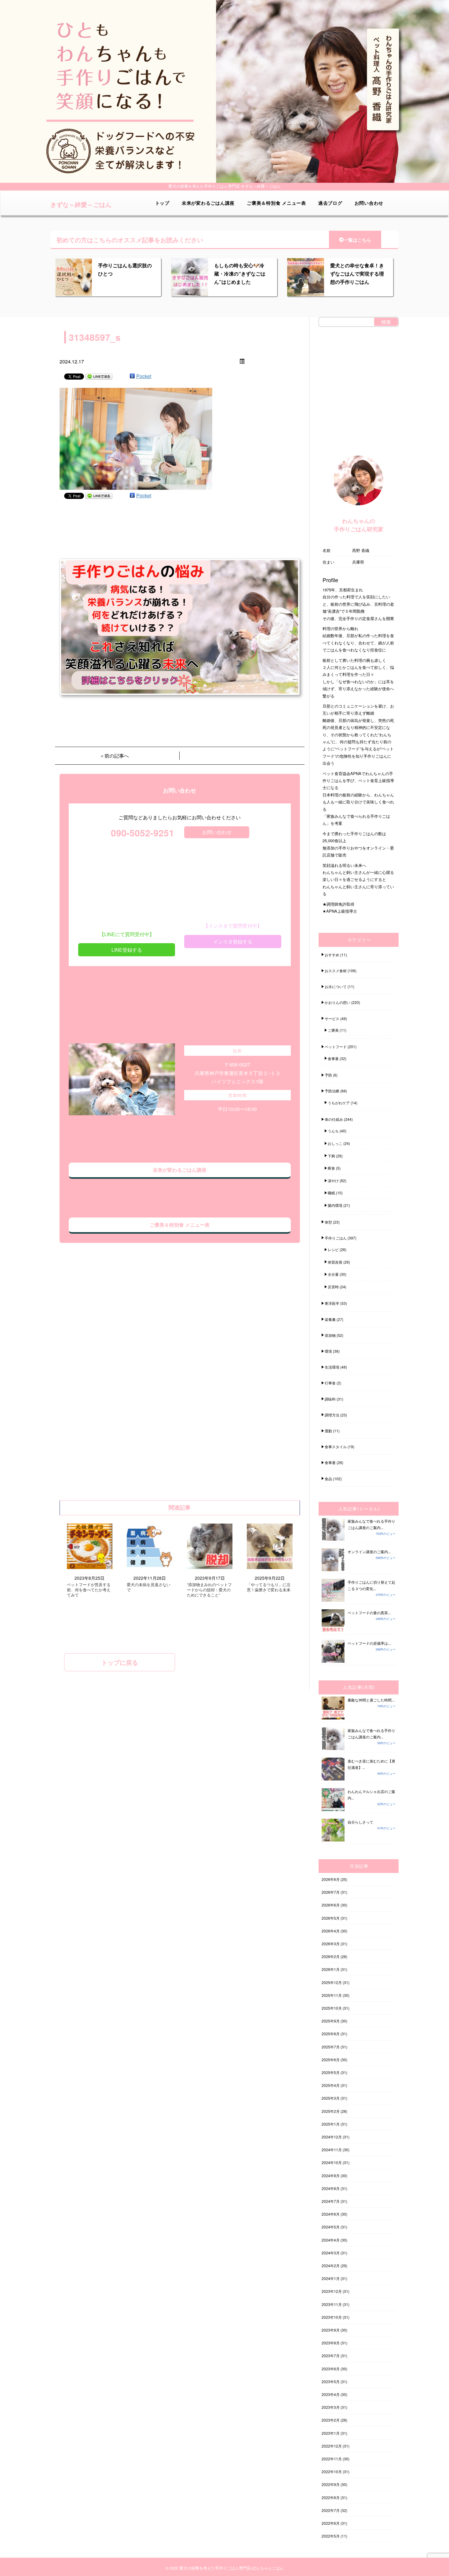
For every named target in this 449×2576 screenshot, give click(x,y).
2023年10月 (332, 2317)
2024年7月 (331, 2201)
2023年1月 (331, 2433)
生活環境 (332, 1367)
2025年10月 (332, 2008)
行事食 (330, 1383)
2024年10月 (332, 2162)
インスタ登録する (233, 942)
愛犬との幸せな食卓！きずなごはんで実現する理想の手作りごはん (357, 274)
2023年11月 (332, 2304)
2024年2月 (331, 2266)
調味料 (330, 1399)
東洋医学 (332, 1303)
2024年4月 (331, 2240)
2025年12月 (332, 1982)
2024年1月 (331, 2278)
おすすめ (332, 955)
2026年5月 (331, 1918)
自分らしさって (360, 1822)
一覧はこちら (357, 240)
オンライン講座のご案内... (369, 1551)
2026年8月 (331, 1879)
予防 (328, 1075)
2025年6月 (331, 2060)
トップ (162, 203)
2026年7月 (331, 1892)
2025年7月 (331, 2047)
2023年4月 (331, 2394)
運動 (328, 1431)
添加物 (330, 1335)
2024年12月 (332, 2137)
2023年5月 (331, 2381)
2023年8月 (331, 2343)
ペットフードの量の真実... (369, 1613)
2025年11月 (332, 1995)
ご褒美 (333, 1030)
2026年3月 (331, 1944)
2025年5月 (331, 2072)
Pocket (144, 376)
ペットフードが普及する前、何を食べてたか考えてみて (89, 1590)
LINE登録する (127, 950)
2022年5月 (331, 2536)
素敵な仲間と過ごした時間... (371, 1700)
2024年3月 (331, 2253)
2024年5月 (331, 2227)
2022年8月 (331, 2497)
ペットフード (336, 1046)
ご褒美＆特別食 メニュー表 (276, 203)
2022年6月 (331, 2523)
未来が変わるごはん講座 (208, 203)
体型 (328, 1222)
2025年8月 (331, 2034)
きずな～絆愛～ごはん (81, 204)
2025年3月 (331, 2098)
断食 (331, 1168)
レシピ (333, 1249)
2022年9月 (331, 2484)
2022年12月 (332, 2446)
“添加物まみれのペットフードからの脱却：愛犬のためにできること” (209, 1590)
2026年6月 (331, 1905)
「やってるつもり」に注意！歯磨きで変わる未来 (269, 1587)
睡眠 (331, 1193)
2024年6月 (331, 2214)
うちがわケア (339, 1103)
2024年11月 (332, 2150)
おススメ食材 (336, 971)
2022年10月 (332, 2471)
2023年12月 (332, 2291)
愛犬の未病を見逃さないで (149, 1587)
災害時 (333, 1287)
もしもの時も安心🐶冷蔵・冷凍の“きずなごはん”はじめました (240, 274)
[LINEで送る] (99, 376)
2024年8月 (331, 2188)
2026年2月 (331, 1956)
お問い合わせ (369, 203)
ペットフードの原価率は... (369, 1643)
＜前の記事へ (114, 756)
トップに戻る (120, 1662)
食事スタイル (336, 1447)
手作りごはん (336, 1238)
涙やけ (333, 1180)
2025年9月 (331, 2021)
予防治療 (332, 1091)
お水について (336, 986)
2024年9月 (331, 2176)
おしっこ (335, 1143)
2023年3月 (331, 2407)
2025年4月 (331, 2085)
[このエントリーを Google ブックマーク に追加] (132, 376)
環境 (328, 1351)
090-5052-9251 (142, 833)
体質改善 (335, 1262)
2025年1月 (331, 2124)
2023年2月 (331, 2420)
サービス (332, 1018)
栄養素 (330, 1319)
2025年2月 (331, 2111)
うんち (333, 1131)
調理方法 (332, 1415)
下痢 (331, 1156)
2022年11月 (332, 2459)
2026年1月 (331, 1969)
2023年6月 (331, 2369)
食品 (328, 1479)
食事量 (333, 1058)
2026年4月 (331, 1931)
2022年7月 (331, 2510)
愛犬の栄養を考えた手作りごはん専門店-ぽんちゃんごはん (232, 2568)
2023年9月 (331, 2330)
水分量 (333, 1274)
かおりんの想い (338, 1002)
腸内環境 (335, 1205)
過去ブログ (330, 203)
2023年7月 (331, 2356)
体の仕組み (334, 1119)
